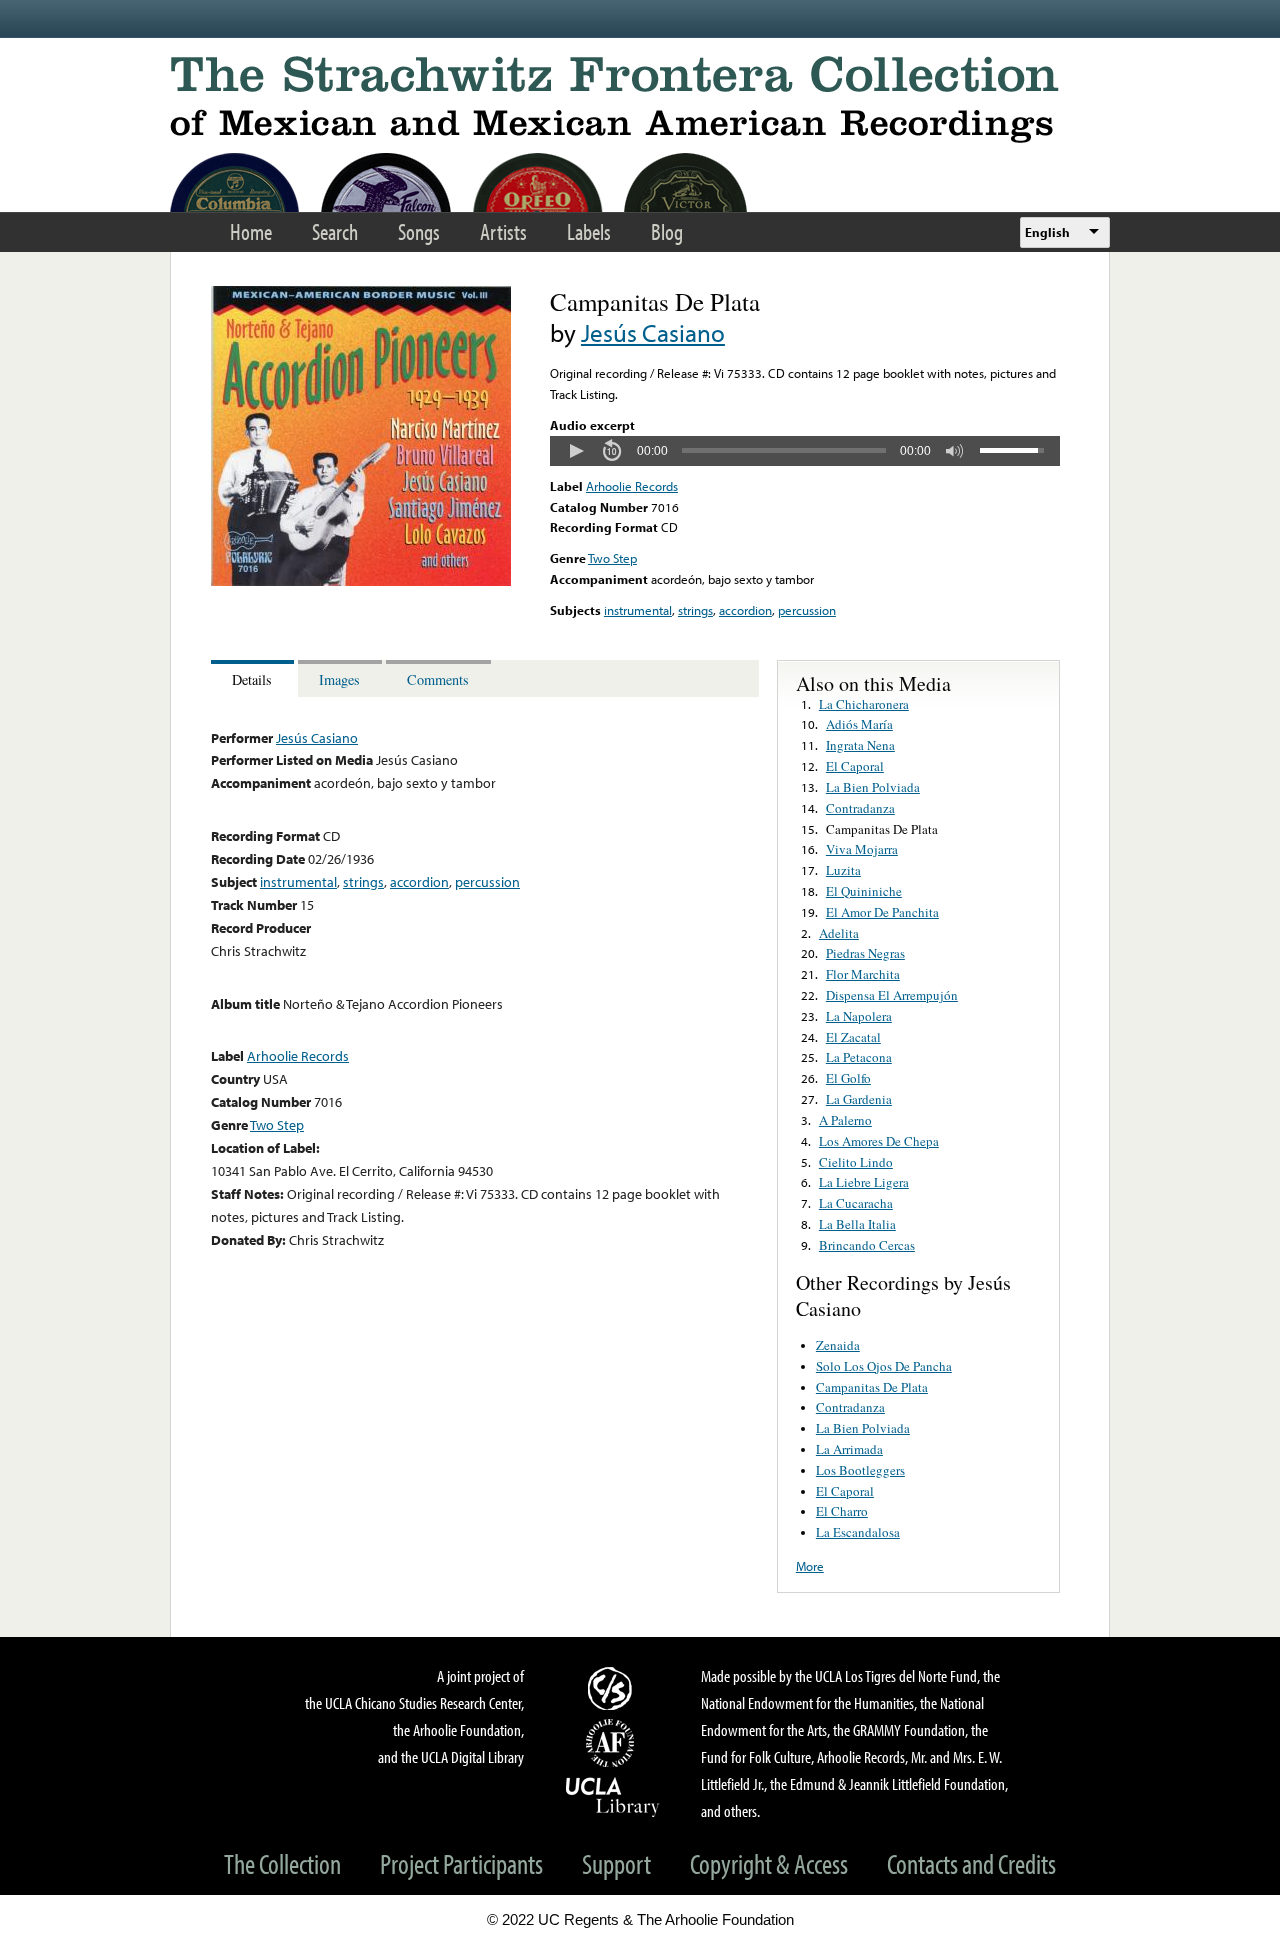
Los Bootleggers (860, 1470)
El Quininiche (864, 891)
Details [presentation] (252, 679)
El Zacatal (853, 1037)
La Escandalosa (858, 1532)
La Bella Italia (857, 1224)
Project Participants (461, 1863)
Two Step (612, 558)
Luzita (843, 870)
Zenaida (838, 1345)
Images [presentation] (339, 679)
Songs (419, 231)
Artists (503, 231)
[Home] (640, 99)
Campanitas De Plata (882, 829)
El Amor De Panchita (882, 912)
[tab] (254, 678)
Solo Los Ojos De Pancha (884, 1366)
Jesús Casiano (653, 332)
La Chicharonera (864, 704)
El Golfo (848, 1078)
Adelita (839, 933)
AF (613, 1743)
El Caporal (855, 766)
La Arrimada (849, 1449)
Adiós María (859, 724)
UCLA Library (613, 1796)
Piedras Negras (865, 953)
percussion (807, 610)
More (810, 1566)
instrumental (638, 610)
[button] (576, 451)
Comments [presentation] (438, 679)
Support (616, 1863)
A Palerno (845, 1120)
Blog (667, 231)
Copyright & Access (769, 1863)
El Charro (842, 1511)
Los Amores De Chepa (879, 1141)
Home (251, 231)
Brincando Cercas (867, 1245)
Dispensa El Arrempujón (892, 995)
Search (335, 231)
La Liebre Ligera (864, 1182)
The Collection (282, 1863)
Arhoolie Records (632, 486)
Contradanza (860, 808)
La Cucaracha (856, 1203)
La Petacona (859, 1057)
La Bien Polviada (873, 787)
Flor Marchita (863, 974)
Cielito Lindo (856, 1162)
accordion (745, 610)
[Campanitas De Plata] (361, 581)
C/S (613, 1688)
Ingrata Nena (860, 745)
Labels (589, 231)
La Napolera (859, 1016)
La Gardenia (859, 1099)
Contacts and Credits (971, 1863)
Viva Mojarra (862, 849)
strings (695, 610)
